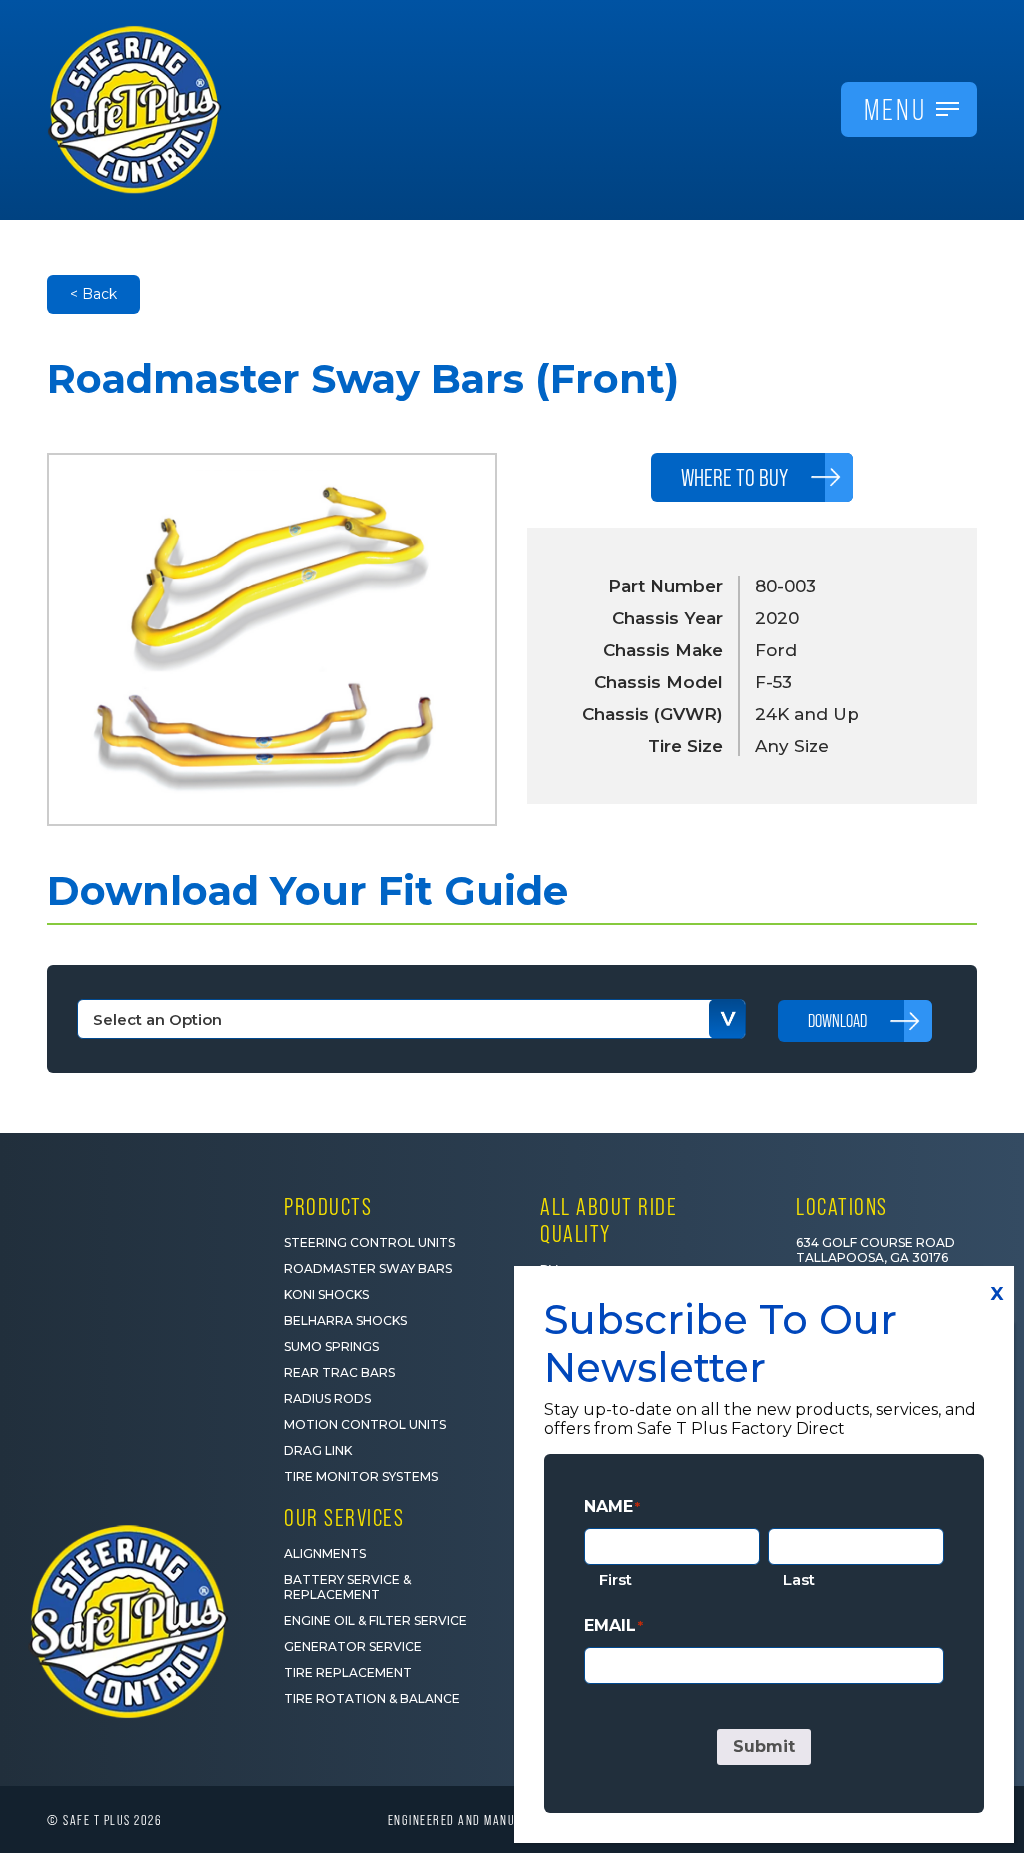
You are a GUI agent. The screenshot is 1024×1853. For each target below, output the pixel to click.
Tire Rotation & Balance (372, 1698)
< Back (93, 294)
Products (328, 1206)
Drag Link (318, 1450)
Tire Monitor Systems (361, 1476)
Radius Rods (327, 1398)
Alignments (325, 1553)
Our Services (344, 1517)
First (615, 1579)
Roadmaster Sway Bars (368, 1268)
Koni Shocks (326, 1294)
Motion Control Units (365, 1424)
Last (799, 1579)
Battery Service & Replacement (347, 1587)
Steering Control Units (369, 1242)
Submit (764, 1746)
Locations (842, 1206)
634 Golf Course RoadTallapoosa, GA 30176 (875, 1250)
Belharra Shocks (345, 1320)
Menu (895, 109)
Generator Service (353, 1646)
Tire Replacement (348, 1672)
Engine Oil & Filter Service (375, 1620)
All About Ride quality (608, 1220)
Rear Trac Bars (339, 1372)
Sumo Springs (331, 1346)
